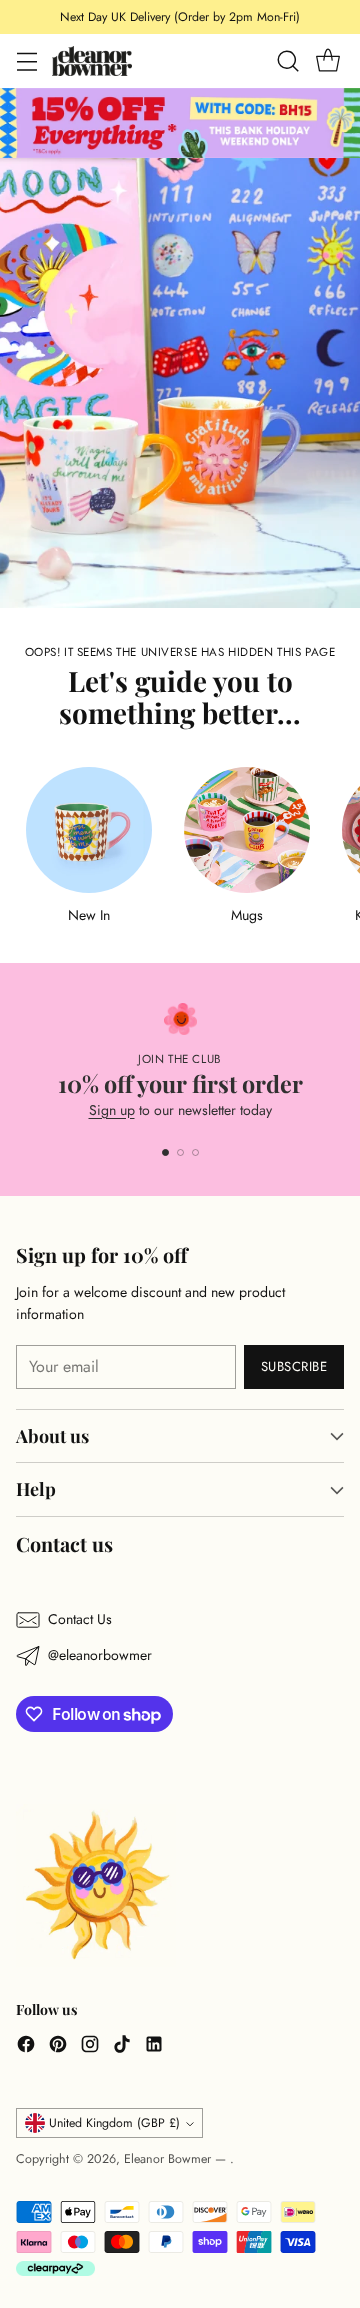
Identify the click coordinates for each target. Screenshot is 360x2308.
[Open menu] (26, 61)
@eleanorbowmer (100, 1655)
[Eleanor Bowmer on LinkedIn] (154, 2047)
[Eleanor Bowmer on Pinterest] (58, 2047)
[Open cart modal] (327, 61)
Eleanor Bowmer (169, 2159)
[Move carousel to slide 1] (165, 1152)
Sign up (112, 1110)
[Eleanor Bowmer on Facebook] (26, 2047)
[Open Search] (287, 61)
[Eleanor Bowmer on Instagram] (90, 2047)
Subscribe (294, 1366)
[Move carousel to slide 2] (180, 1152)
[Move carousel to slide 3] (195, 1152)
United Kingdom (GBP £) (114, 2123)
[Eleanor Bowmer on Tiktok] (122, 2047)
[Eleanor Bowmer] (92, 60)
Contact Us (80, 1619)
